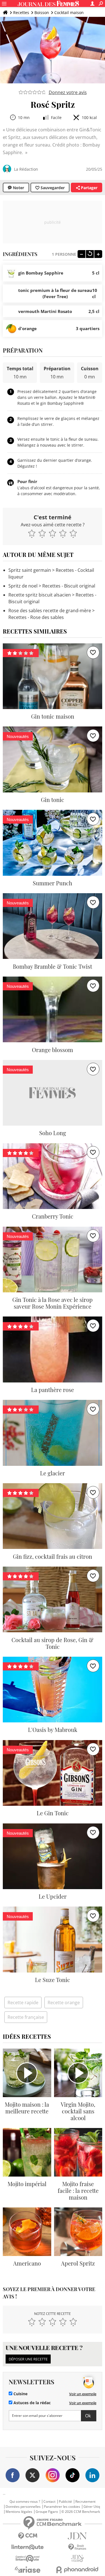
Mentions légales (19, 2512)
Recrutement (85, 2502)
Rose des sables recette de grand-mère (50, 611)
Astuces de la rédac (32, 2403)
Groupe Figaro (47, 2512)
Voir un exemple (83, 2394)
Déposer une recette (28, 2359)
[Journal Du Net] (78, 2536)
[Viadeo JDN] (78, 2558)
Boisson (42, 12)
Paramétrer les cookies (62, 2507)
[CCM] (28, 2536)
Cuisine (20, 2394)
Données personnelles (23, 2507)
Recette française (26, 2017)
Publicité (65, 2502)
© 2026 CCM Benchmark (81, 2512)
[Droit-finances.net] (78, 2547)
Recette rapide (23, 2003)
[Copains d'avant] (28, 2558)
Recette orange (64, 2003)
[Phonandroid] (78, 2570)
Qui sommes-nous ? (25, 2502)
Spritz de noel (23, 586)
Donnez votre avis (68, 92)
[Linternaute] (28, 2547)
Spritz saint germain (30, 570)
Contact (49, 2502)
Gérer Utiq (92, 2507)
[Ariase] (28, 2570)
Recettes (21, 12)
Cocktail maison (69, 12)
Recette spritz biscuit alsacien (40, 595)
